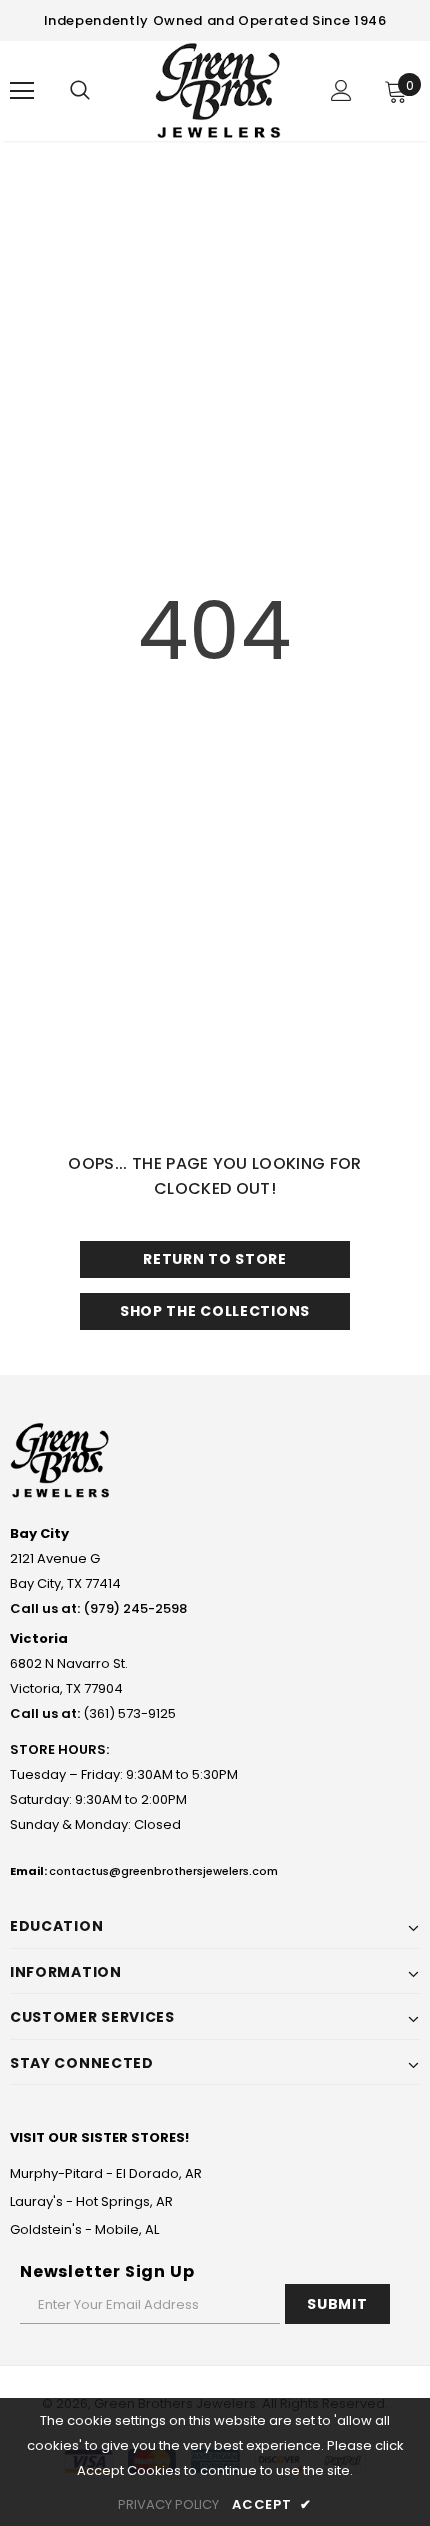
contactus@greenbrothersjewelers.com (163, 1871)
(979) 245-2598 (135, 1608)
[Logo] (218, 90)
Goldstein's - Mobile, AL (84, 2229)
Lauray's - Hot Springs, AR (91, 2201)
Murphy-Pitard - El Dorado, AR (106, 2173)
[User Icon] (341, 90)
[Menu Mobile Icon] (22, 91)
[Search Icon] (80, 91)
